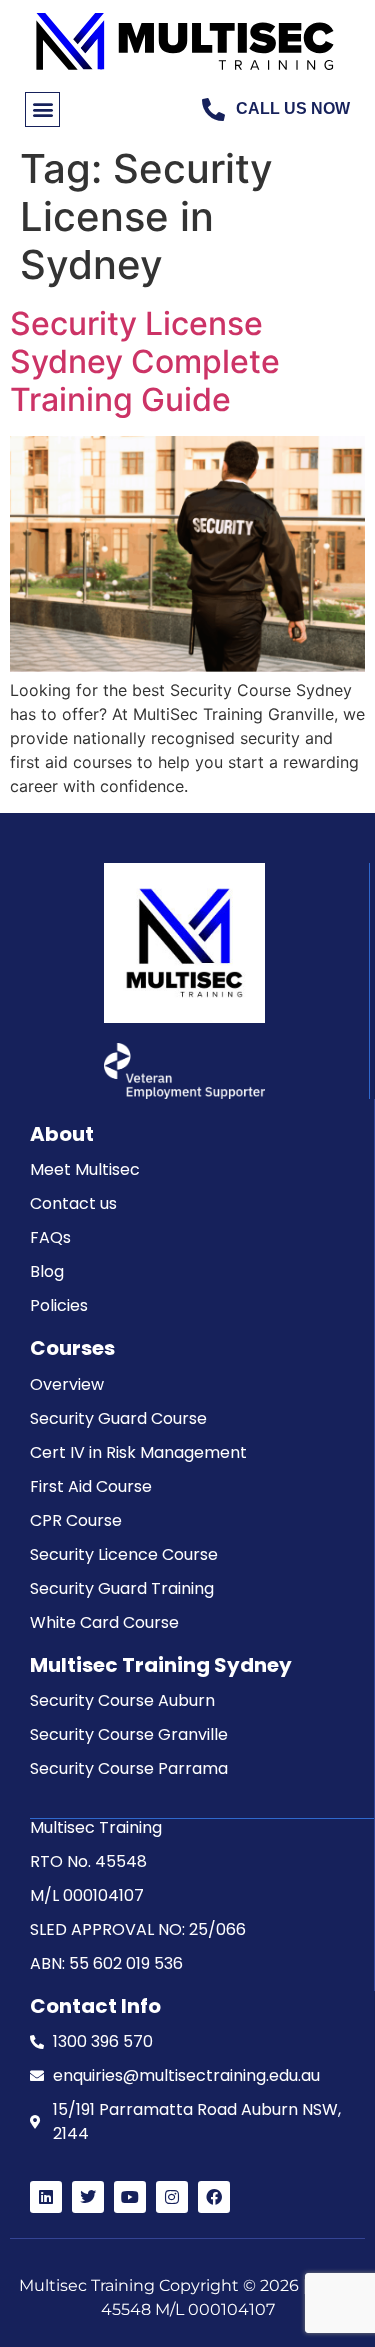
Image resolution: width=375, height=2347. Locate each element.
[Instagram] (172, 2197)
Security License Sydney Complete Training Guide (145, 362)
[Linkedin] (46, 2197)
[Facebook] (214, 2197)
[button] (42, 109)
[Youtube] (130, 2197)
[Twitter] (88, 2197)
